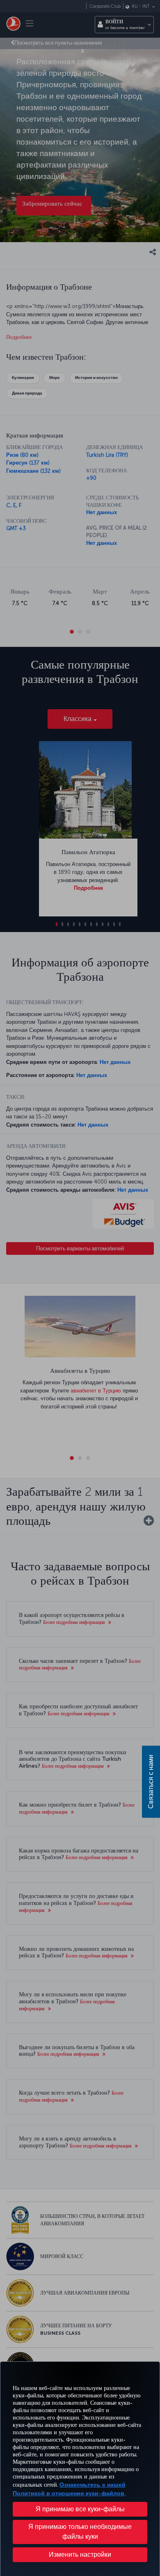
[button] (80, 2555)
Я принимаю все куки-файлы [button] (80, 2509)
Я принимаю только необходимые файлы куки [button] (80, 2532)
